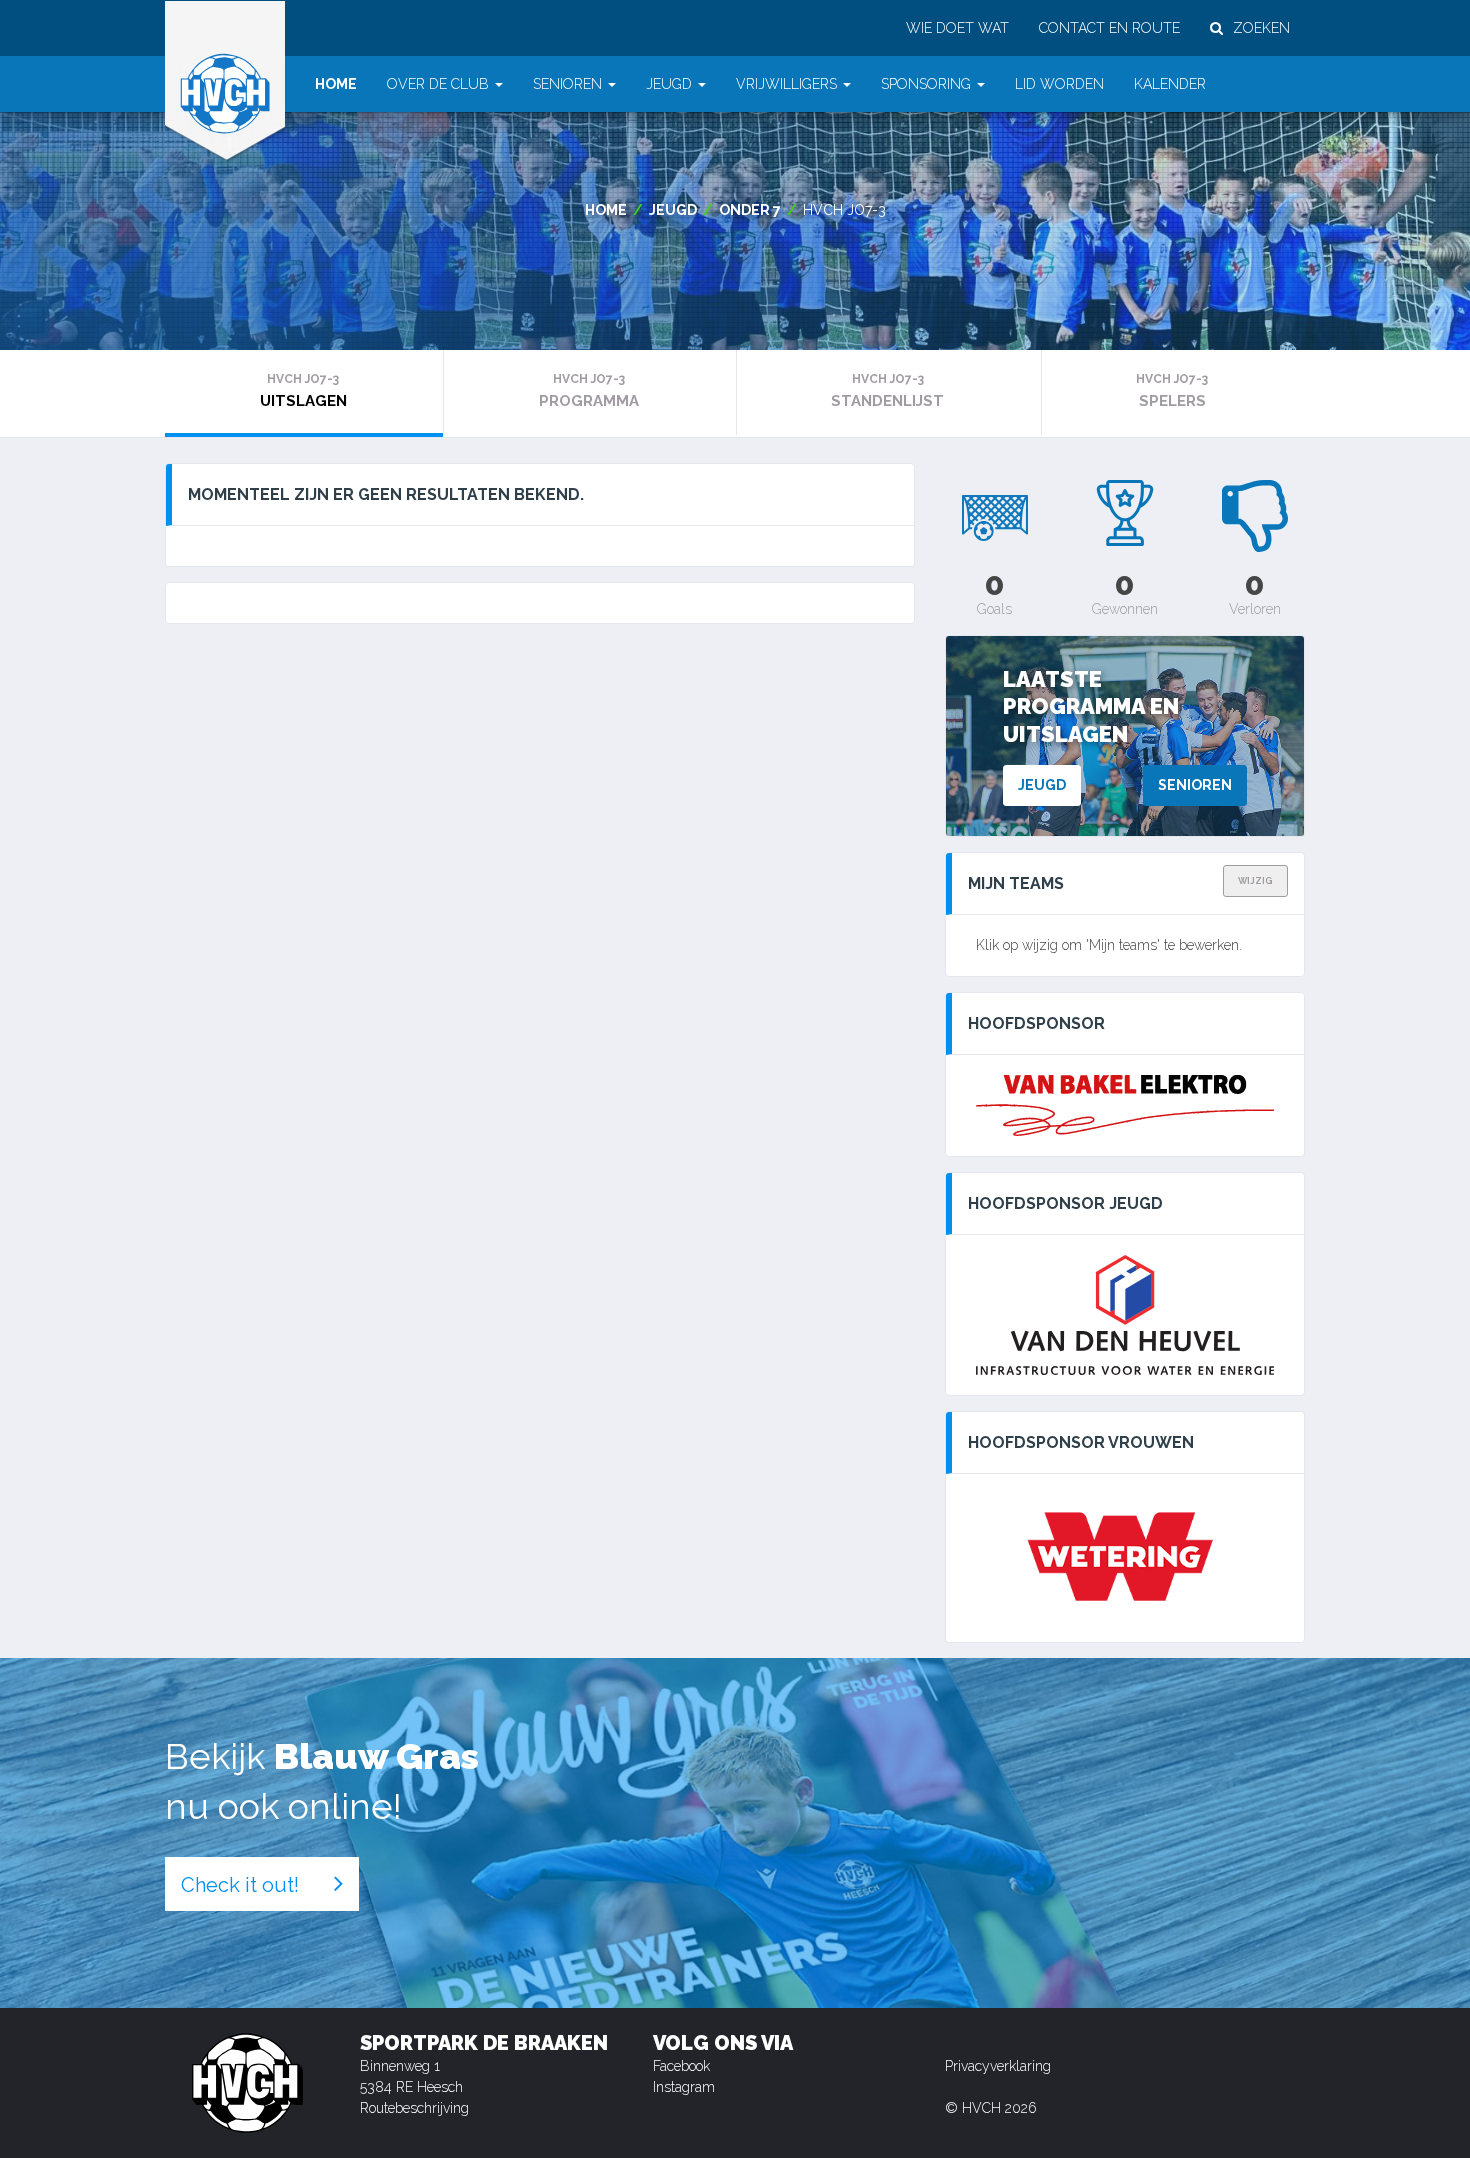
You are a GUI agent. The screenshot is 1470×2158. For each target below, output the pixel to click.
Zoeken (1261, 28)
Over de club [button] (438, 84)
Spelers (1172, 391)
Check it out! (240, 1885)
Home (336, 84)
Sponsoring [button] (926, 84)
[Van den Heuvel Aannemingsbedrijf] (1125, 1315)
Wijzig (1255, 881)
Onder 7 (750, 210)
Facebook (681, 2066)
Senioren (1195, 785)
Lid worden (1059, 84)
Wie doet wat (957, 28)
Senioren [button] (567, 84)
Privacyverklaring (998, 2066)
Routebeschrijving (414, 2108)
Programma (589, 391)
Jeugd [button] (669, 84)
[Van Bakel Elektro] (1125, 1106)
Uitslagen (303, 391)
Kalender (1170, 84)
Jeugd (673, 210)
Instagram (684, 2087)
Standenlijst (887, 391)
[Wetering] (1125, 1558)
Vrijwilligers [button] (786, 84)
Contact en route (1109, 28)
